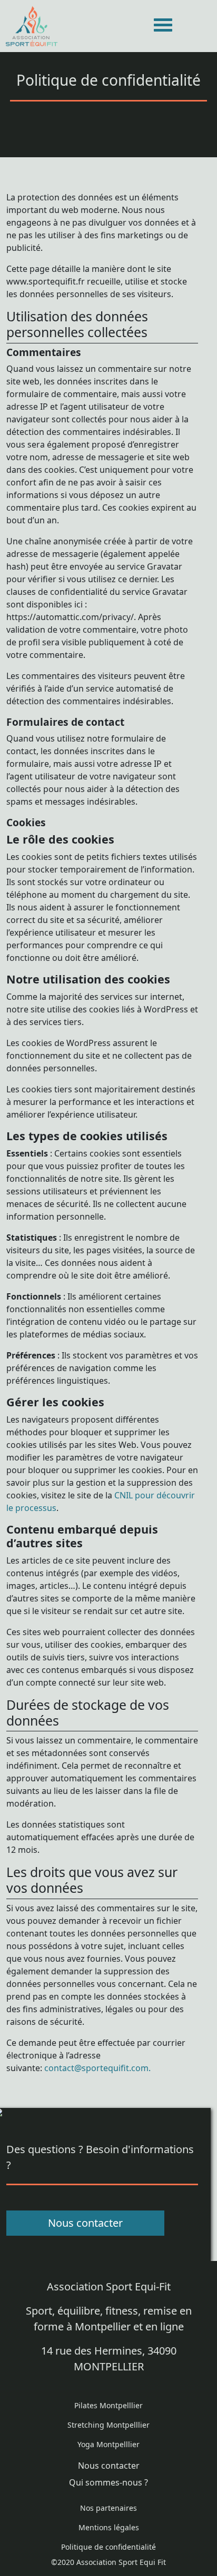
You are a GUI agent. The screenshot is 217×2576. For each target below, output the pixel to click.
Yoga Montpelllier (108, 2444)
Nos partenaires (108, 2508)
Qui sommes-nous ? (108, 2482)
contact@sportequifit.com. (97, 2068)
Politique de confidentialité (108, 2547)
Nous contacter (85, 2223)
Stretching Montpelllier (108, 2425)
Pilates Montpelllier (108, 2405)
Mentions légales (109, 2527)
